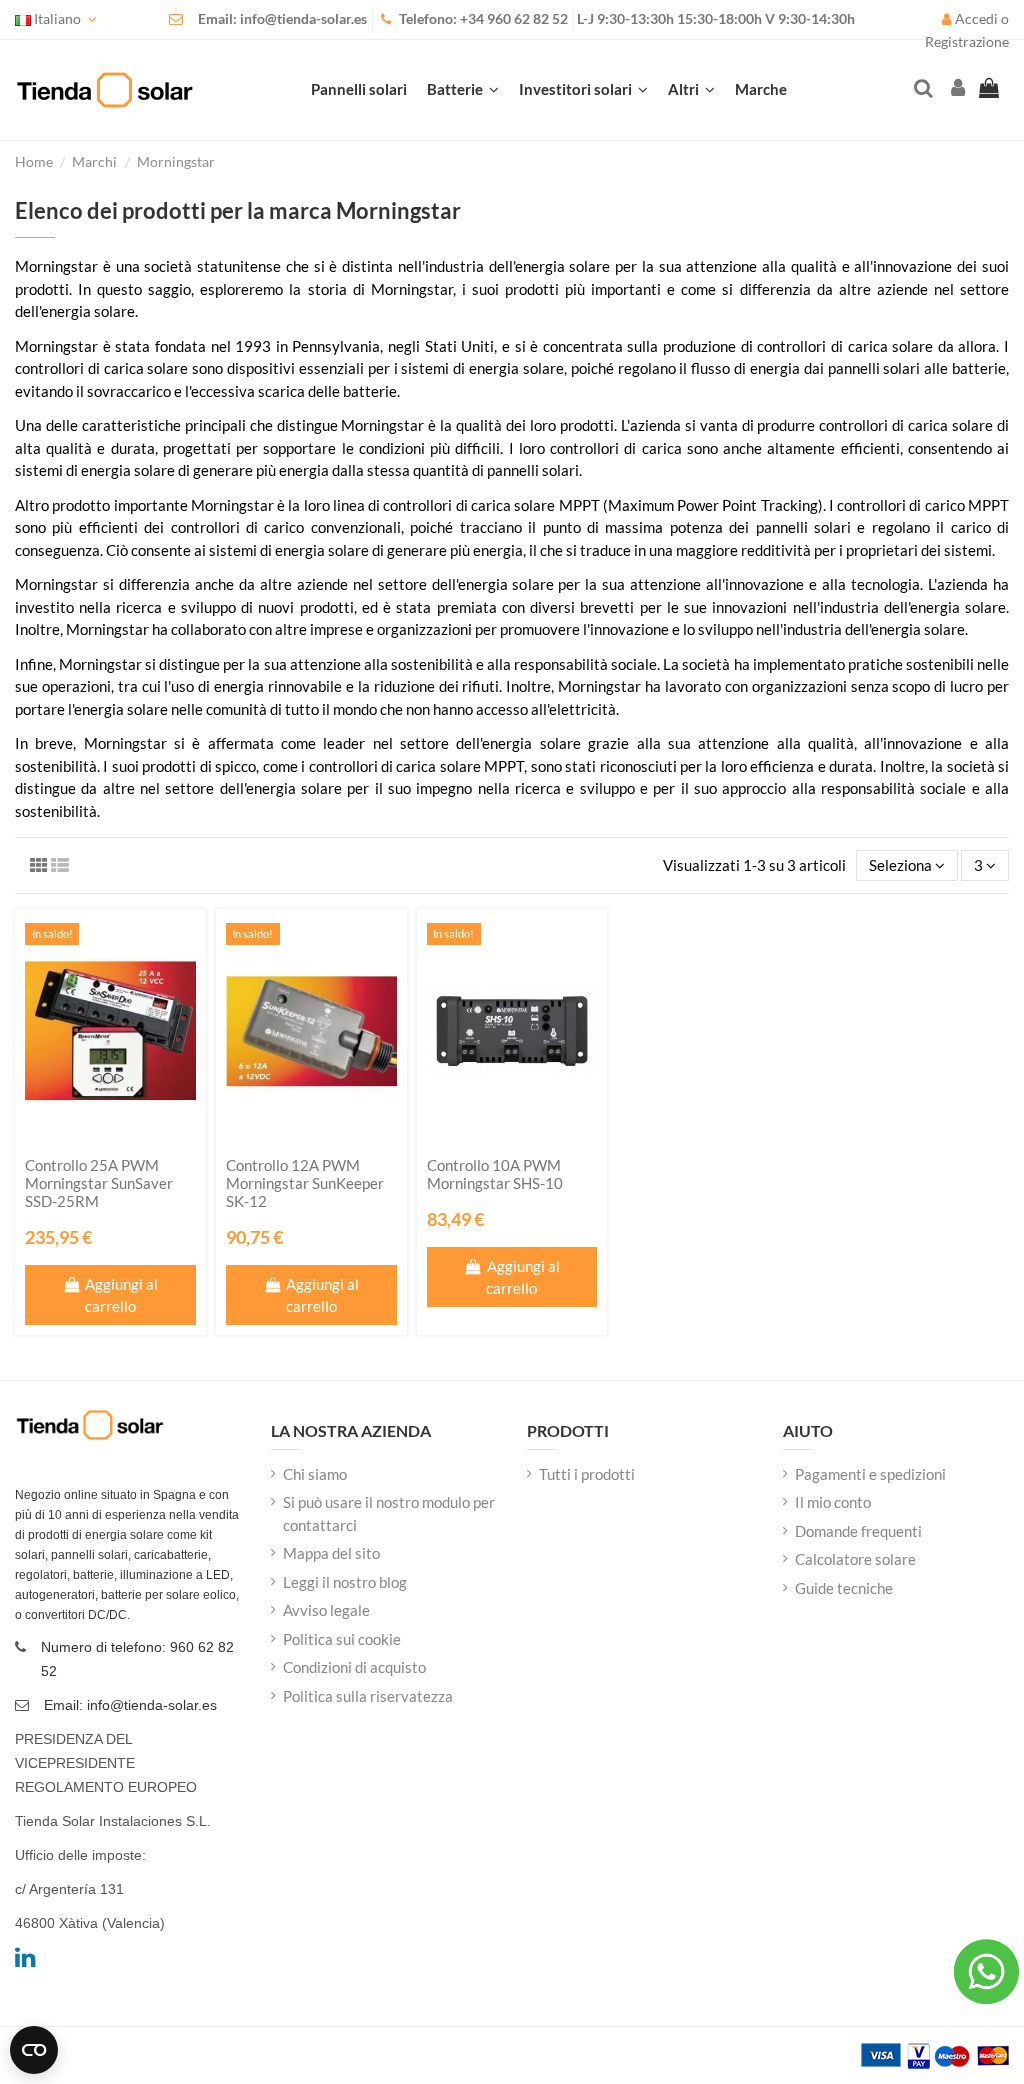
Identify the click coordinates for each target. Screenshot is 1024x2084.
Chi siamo (315, 1474)
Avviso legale (326, 1610)
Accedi (976, 19)
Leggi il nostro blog (345, 1582)
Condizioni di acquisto (354, 1667)
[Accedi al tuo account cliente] (956, 89)
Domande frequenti (858, 1531)
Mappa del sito (331, 1553)
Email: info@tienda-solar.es (282, 19)
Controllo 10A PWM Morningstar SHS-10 (495, 1174)
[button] (691, 90)
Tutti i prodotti (587, 1474)
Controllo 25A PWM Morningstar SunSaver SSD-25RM (99, 1183)
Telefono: (429, 19)
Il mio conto (833, 1502)
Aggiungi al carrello (121, 1295)
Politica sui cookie (342, 1639)
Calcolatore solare (855, 1559)
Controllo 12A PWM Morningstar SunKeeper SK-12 (305, 1183)
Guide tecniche (844, 1588)
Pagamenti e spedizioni (870, 1474)
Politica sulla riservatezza (368, 1696)
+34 (473, 19)
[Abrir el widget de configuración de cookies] (34, 2050)
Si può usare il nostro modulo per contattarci (389, 1513)
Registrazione (967, 42)
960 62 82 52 (527, 19)
